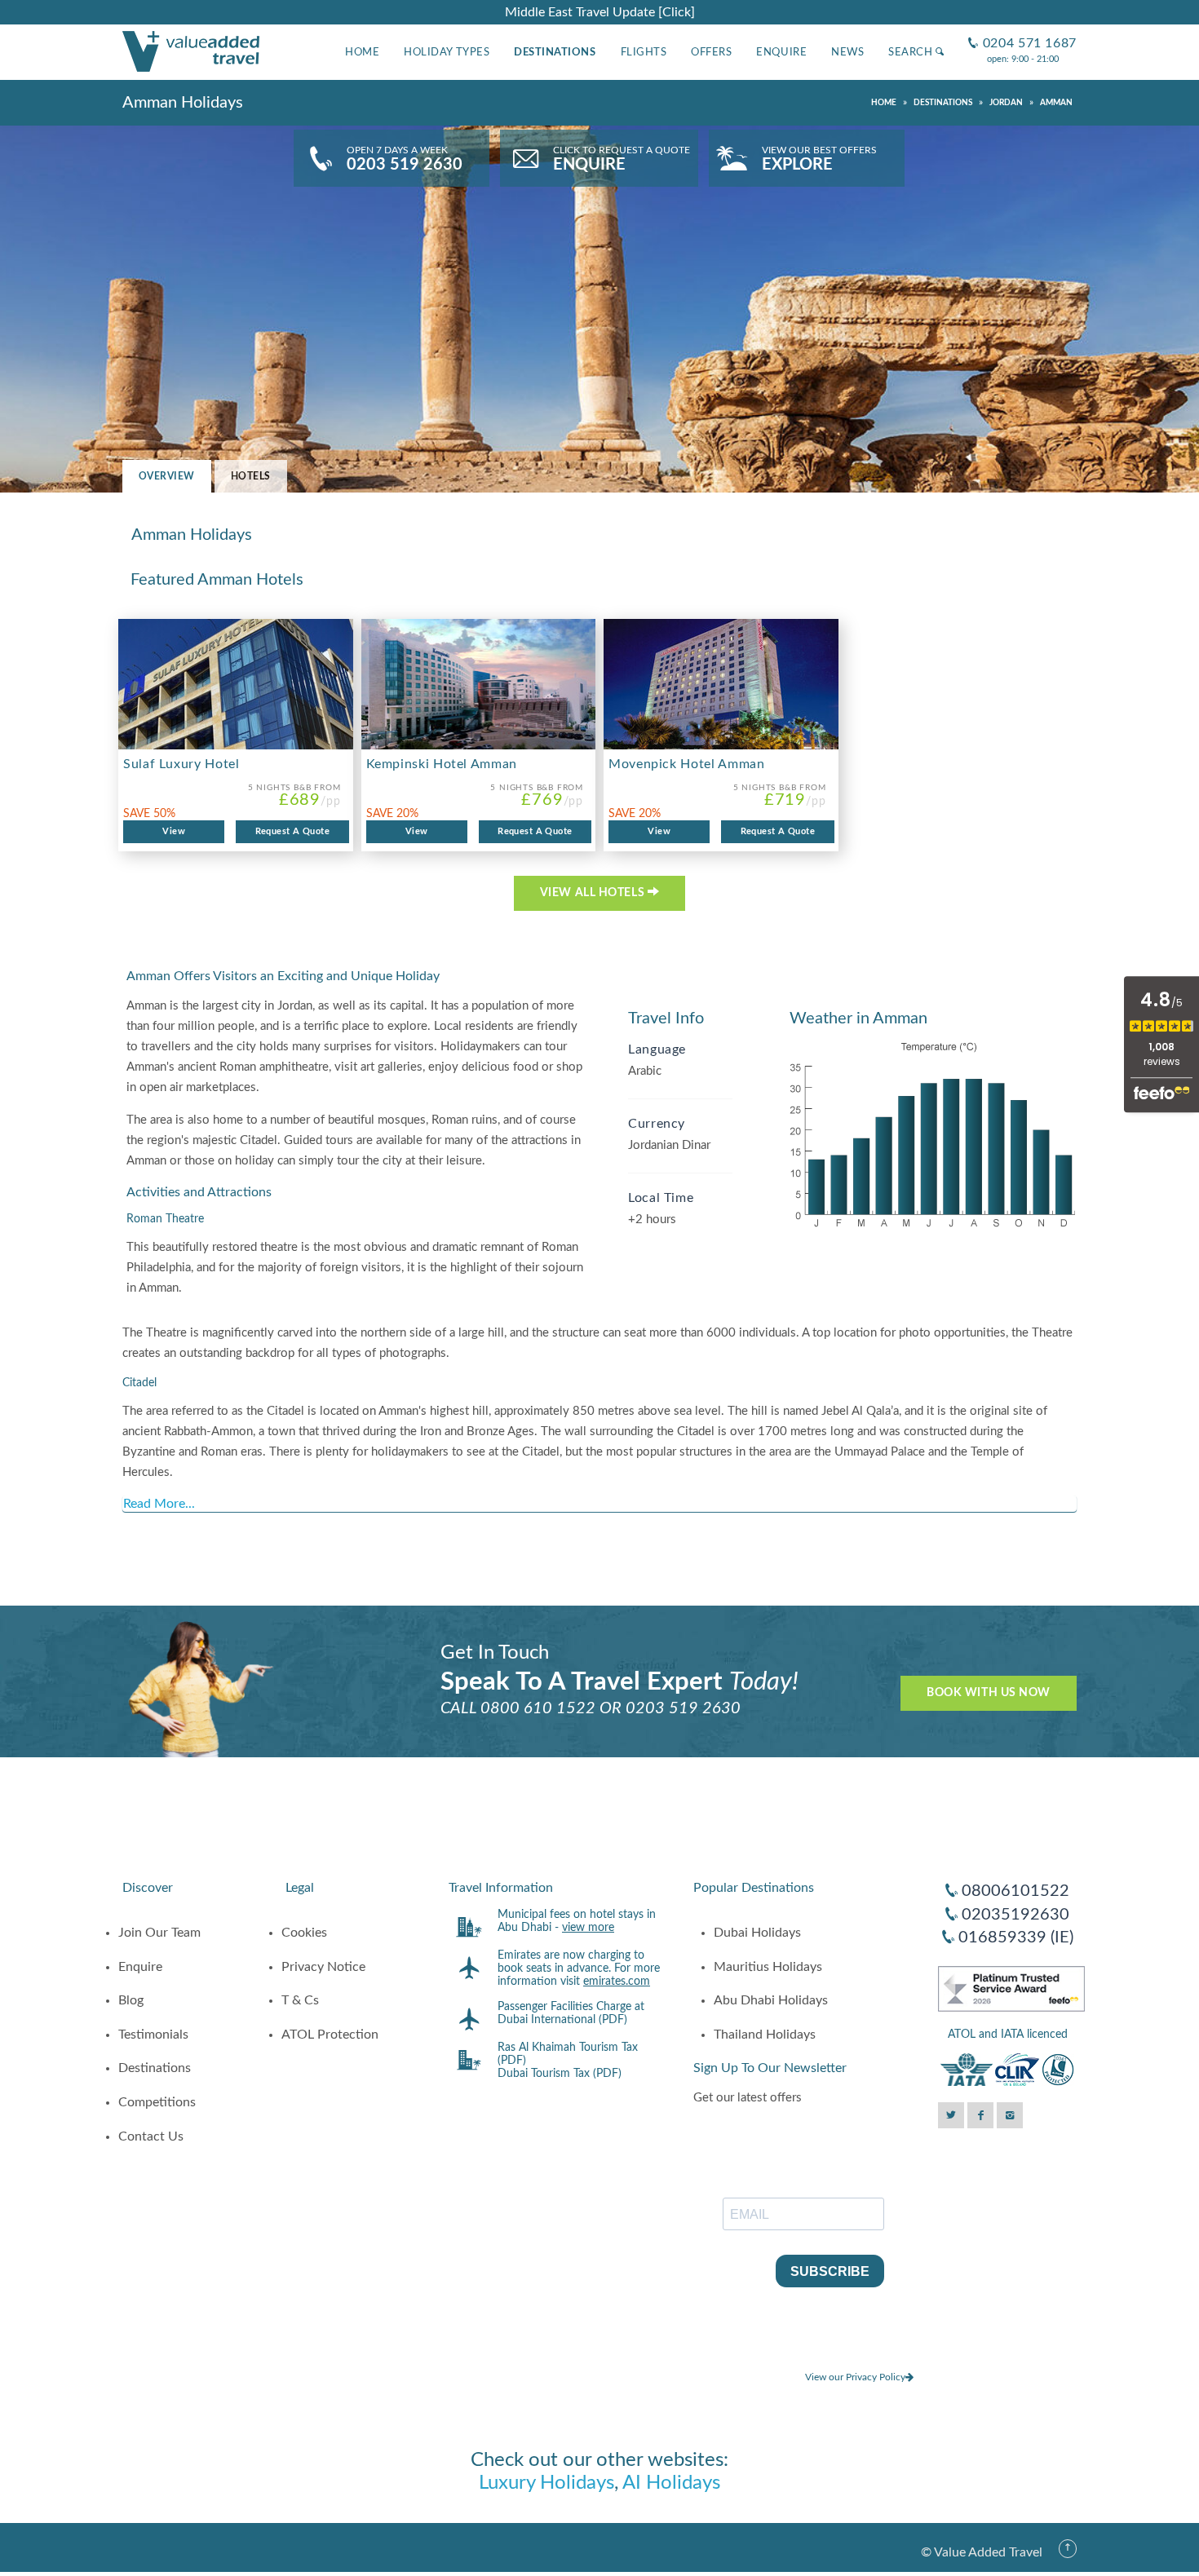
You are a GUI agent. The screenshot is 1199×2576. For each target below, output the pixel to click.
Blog (131, 2000)
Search (912, 52)
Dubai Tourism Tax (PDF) (560, 2074)
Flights (644, 52)
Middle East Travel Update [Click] (600, 12)
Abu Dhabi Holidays (771, 2000)
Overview (167, 476)
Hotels (251, 476)
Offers (711, 52)
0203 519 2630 (683, 1708)
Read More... (159, 1504)
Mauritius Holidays (768, 1967)
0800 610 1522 (538, 1708)
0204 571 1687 (1022, 31)
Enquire (781, 52)
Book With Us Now (989, 1693)
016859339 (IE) (1016, 1938)
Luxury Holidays (546, 2483)
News (847, 52)
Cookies (304, 1933)
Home (362, 52)
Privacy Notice (323, 1967)
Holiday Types (447, 52)
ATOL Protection (330, 2035)
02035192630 (1015, 1915)
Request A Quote (293, 831)
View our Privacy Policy (855, 2377)
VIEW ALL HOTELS (594, 893)
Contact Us (151, 2136)
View (174, 831)
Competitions (157, 2102)
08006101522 (1015, 1891)
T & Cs (300, 2000)
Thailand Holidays (765, 2035)
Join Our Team (159, 1933)
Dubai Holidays (757, 1933)
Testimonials (153, 2035)
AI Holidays (671, 2483)
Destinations (555, 52)
